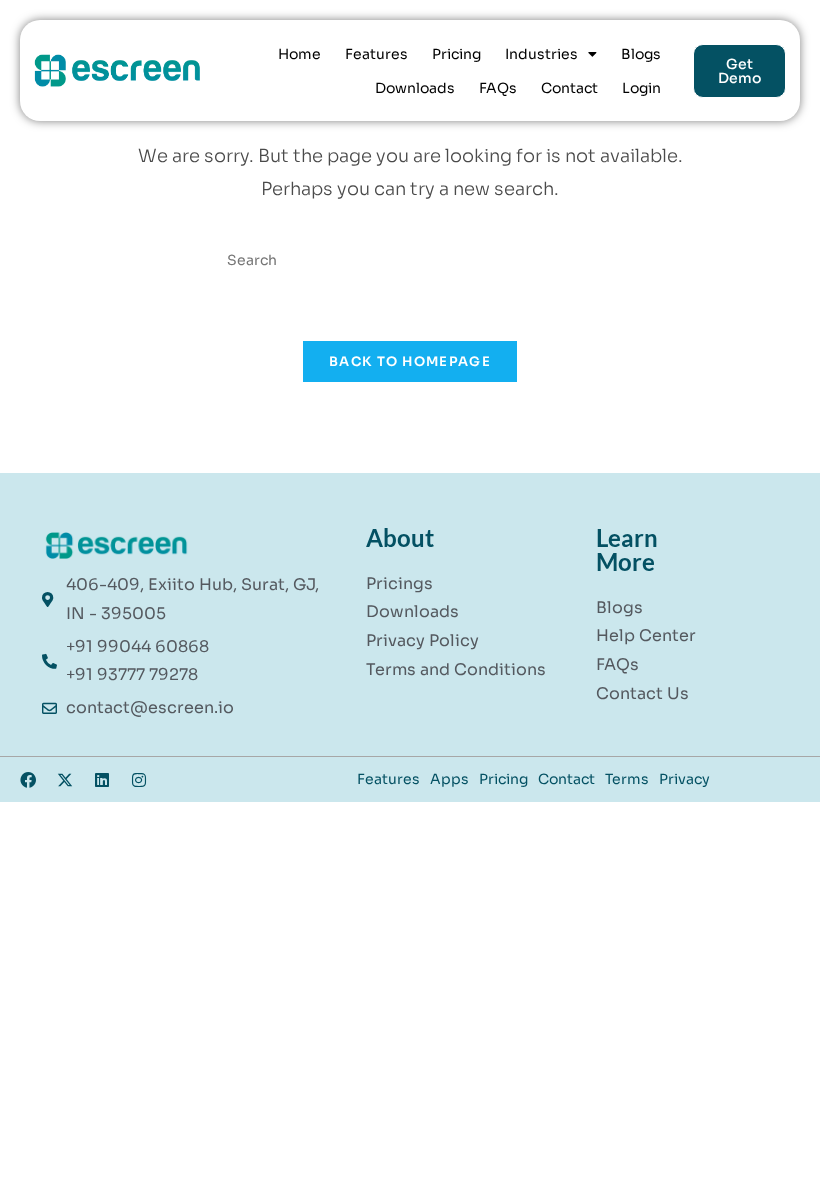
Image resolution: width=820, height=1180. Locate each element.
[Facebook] (28, 780)
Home (299, 54)
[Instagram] (139, 780)
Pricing (456, 54)
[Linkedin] (102, 780)
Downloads (415, 88)
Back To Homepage (410, 361)
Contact (569, 88)
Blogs (641, 54)
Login (641, 88)
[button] (551, 54)
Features (376, 54)
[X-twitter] (65, 780)
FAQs (498, 88)
